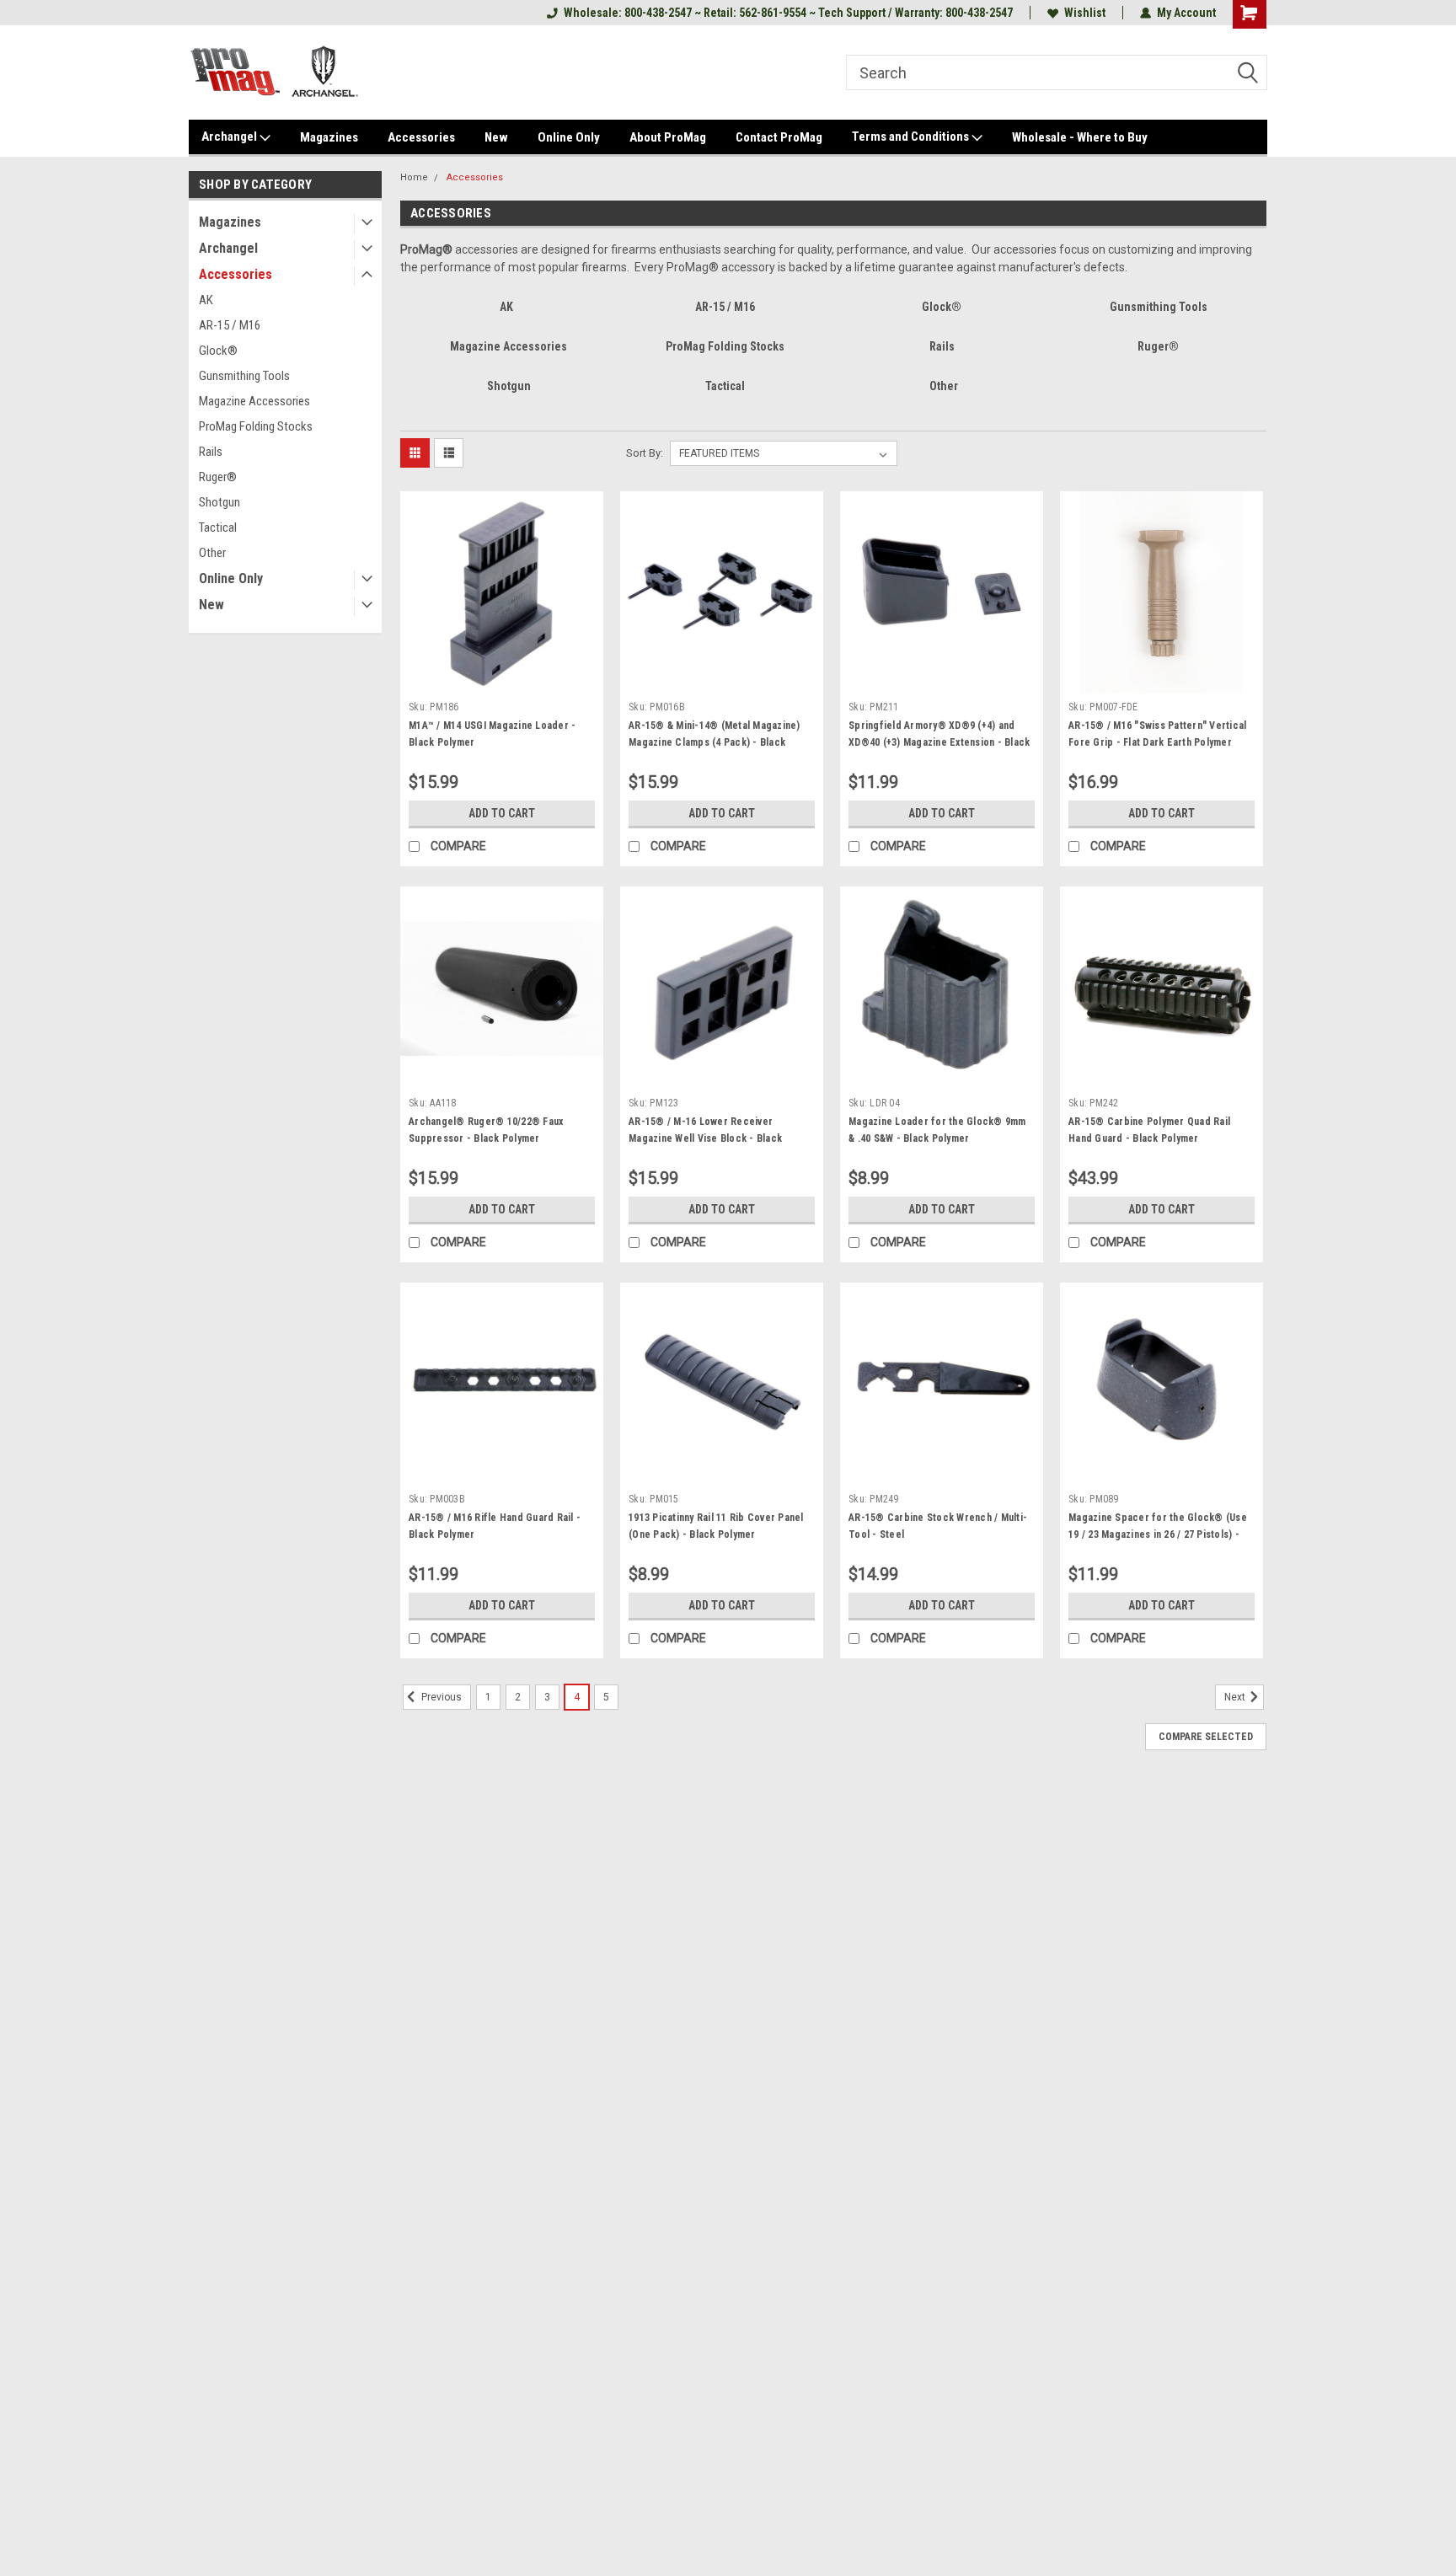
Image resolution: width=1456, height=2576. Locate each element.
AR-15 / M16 (230, 325)
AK (206, 300)
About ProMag (668, 137)
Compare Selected (1206, 1737)
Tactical (218, 528)
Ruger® (218, 477)
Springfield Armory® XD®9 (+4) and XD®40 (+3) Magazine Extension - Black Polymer (939, 742)
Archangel (230, 137)
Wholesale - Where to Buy (1080, 137)
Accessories (421, 137)
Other (212, 553)
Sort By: (645, 453)
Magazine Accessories (254, 401)
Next (1236, 1697)
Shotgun (219, 502)
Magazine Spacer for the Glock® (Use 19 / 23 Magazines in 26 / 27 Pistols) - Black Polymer (1158, 1534)
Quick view (502, 681)
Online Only (569, 137)
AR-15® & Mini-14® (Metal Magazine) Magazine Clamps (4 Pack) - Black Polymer (715, 742)
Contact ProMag (779, 137)
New (496, 137)
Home (414, 177)
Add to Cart (502, 813)
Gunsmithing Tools (244, 376)
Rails (211, 452)
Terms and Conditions (912, 137)
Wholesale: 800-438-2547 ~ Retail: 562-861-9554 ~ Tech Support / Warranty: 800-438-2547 (788, 13)
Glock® (218, 351)
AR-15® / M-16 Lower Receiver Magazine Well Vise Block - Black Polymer (705, 1138)
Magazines (329, 137)
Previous (440, 1697)
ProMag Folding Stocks (256, 426)
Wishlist (1085, 13)
